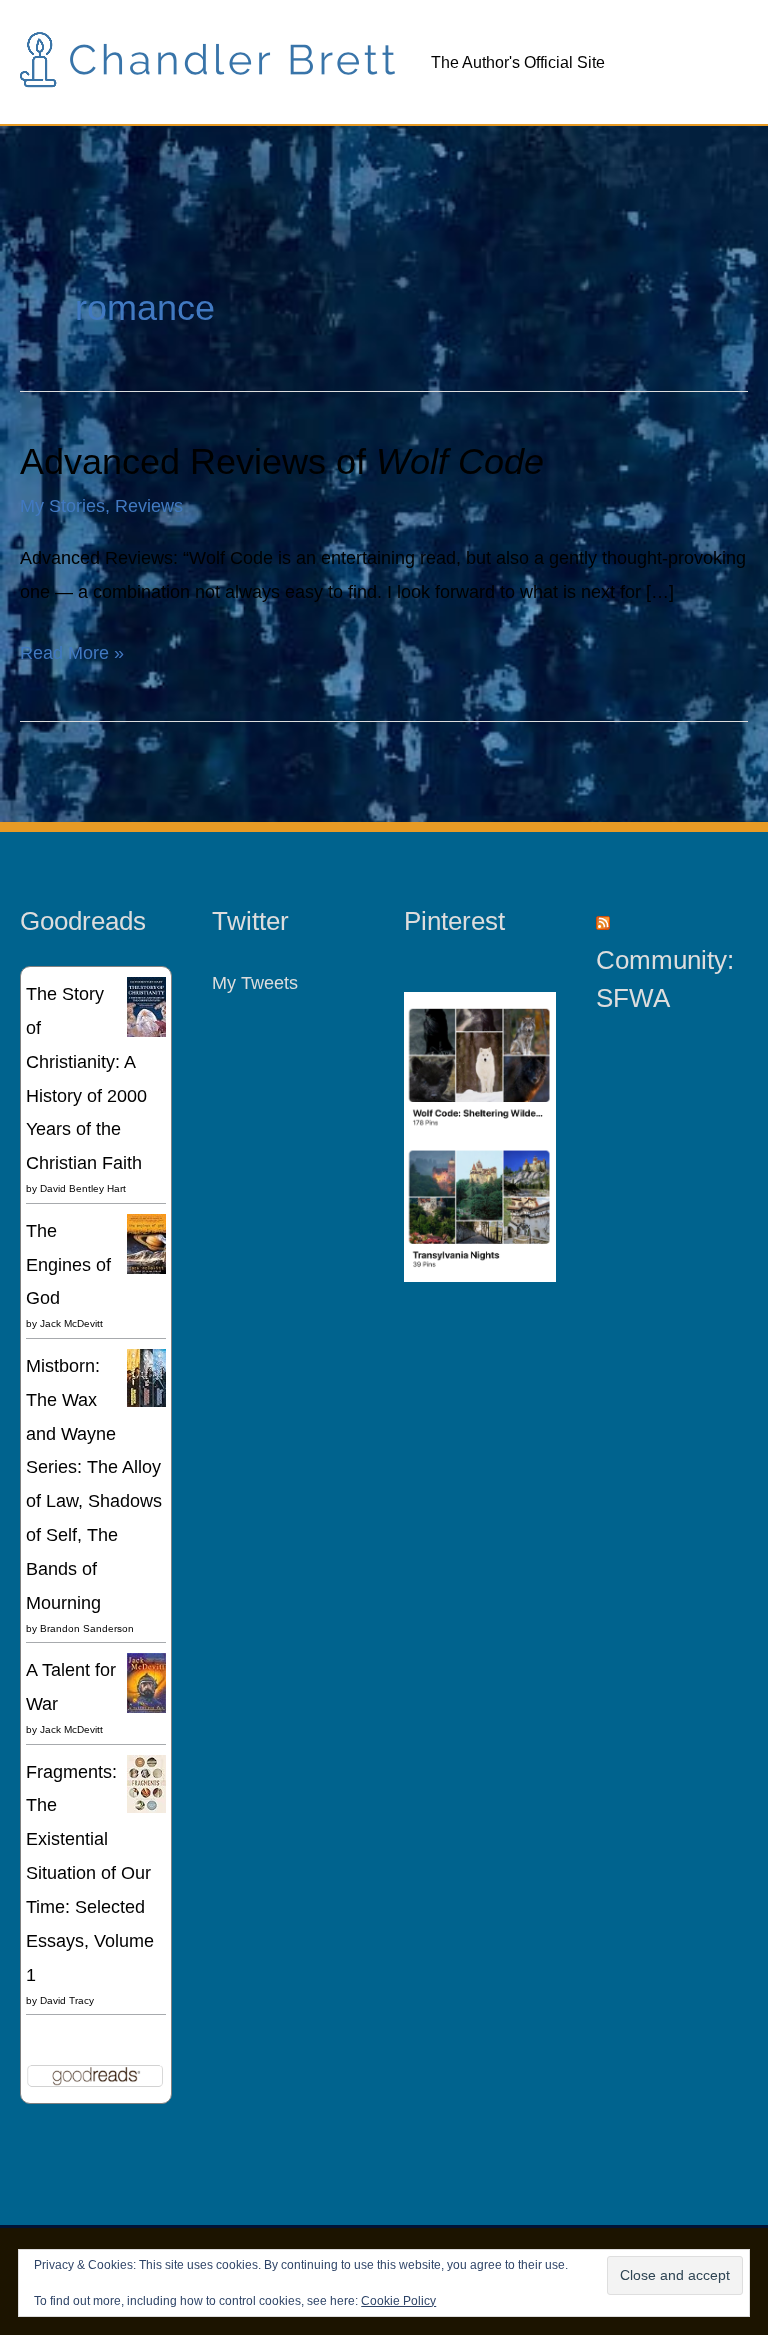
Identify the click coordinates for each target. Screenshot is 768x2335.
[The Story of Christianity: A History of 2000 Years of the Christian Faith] (146, 1005)
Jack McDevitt (71, 1323)
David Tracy (67, 2000)
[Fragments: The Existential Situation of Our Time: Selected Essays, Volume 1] (146, 1782)
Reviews (149, 505)
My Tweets (255, 982)
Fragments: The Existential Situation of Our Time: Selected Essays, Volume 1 (90, 1873)
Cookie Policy (398, 2301)
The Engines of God (68, 1264)
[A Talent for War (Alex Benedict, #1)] (146, 1683)
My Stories (62, 505)
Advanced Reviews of (282, 461)
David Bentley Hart (83, 1188)
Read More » (72, 649)
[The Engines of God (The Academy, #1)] (146, 1243)
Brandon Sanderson (87, 1628)
